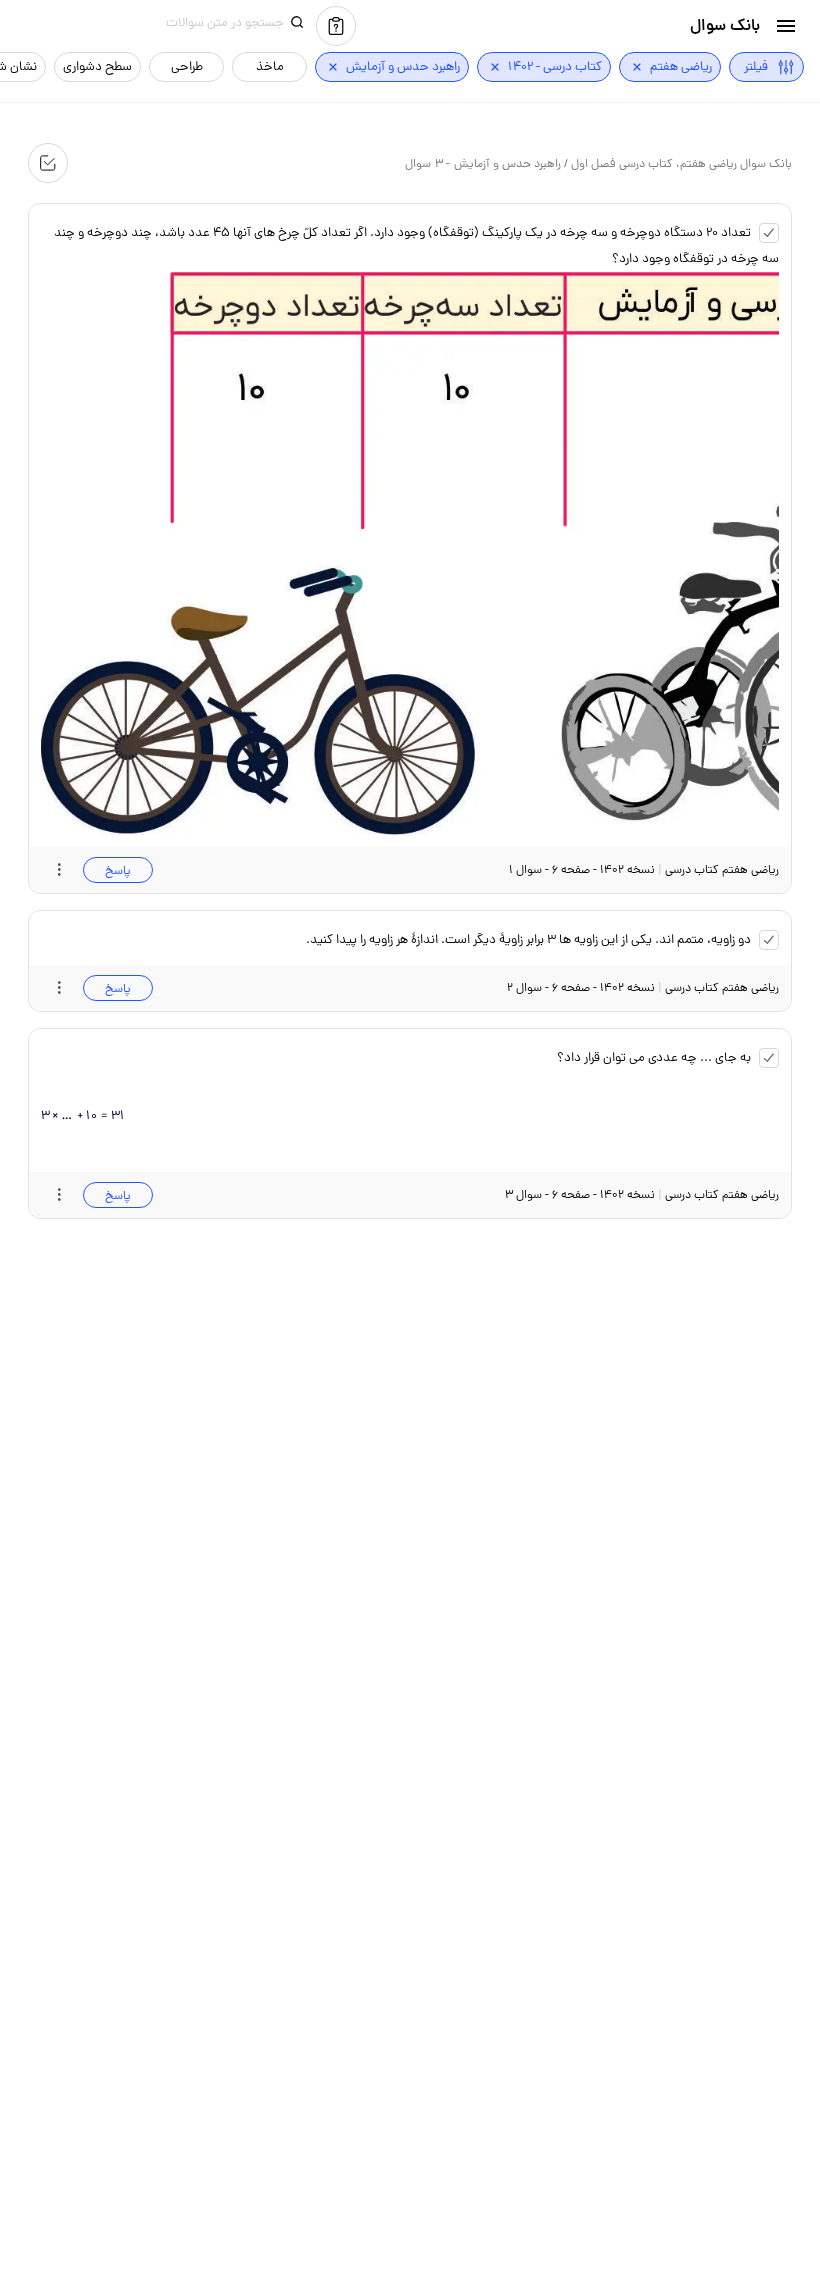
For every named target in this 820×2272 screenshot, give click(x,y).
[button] (786, 26)
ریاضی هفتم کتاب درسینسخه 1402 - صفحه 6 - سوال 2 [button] (643, 987)
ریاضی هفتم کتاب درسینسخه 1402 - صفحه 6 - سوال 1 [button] (644, 869)
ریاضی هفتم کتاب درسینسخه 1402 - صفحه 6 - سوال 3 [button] (642, 1194)
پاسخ (118, 870)
